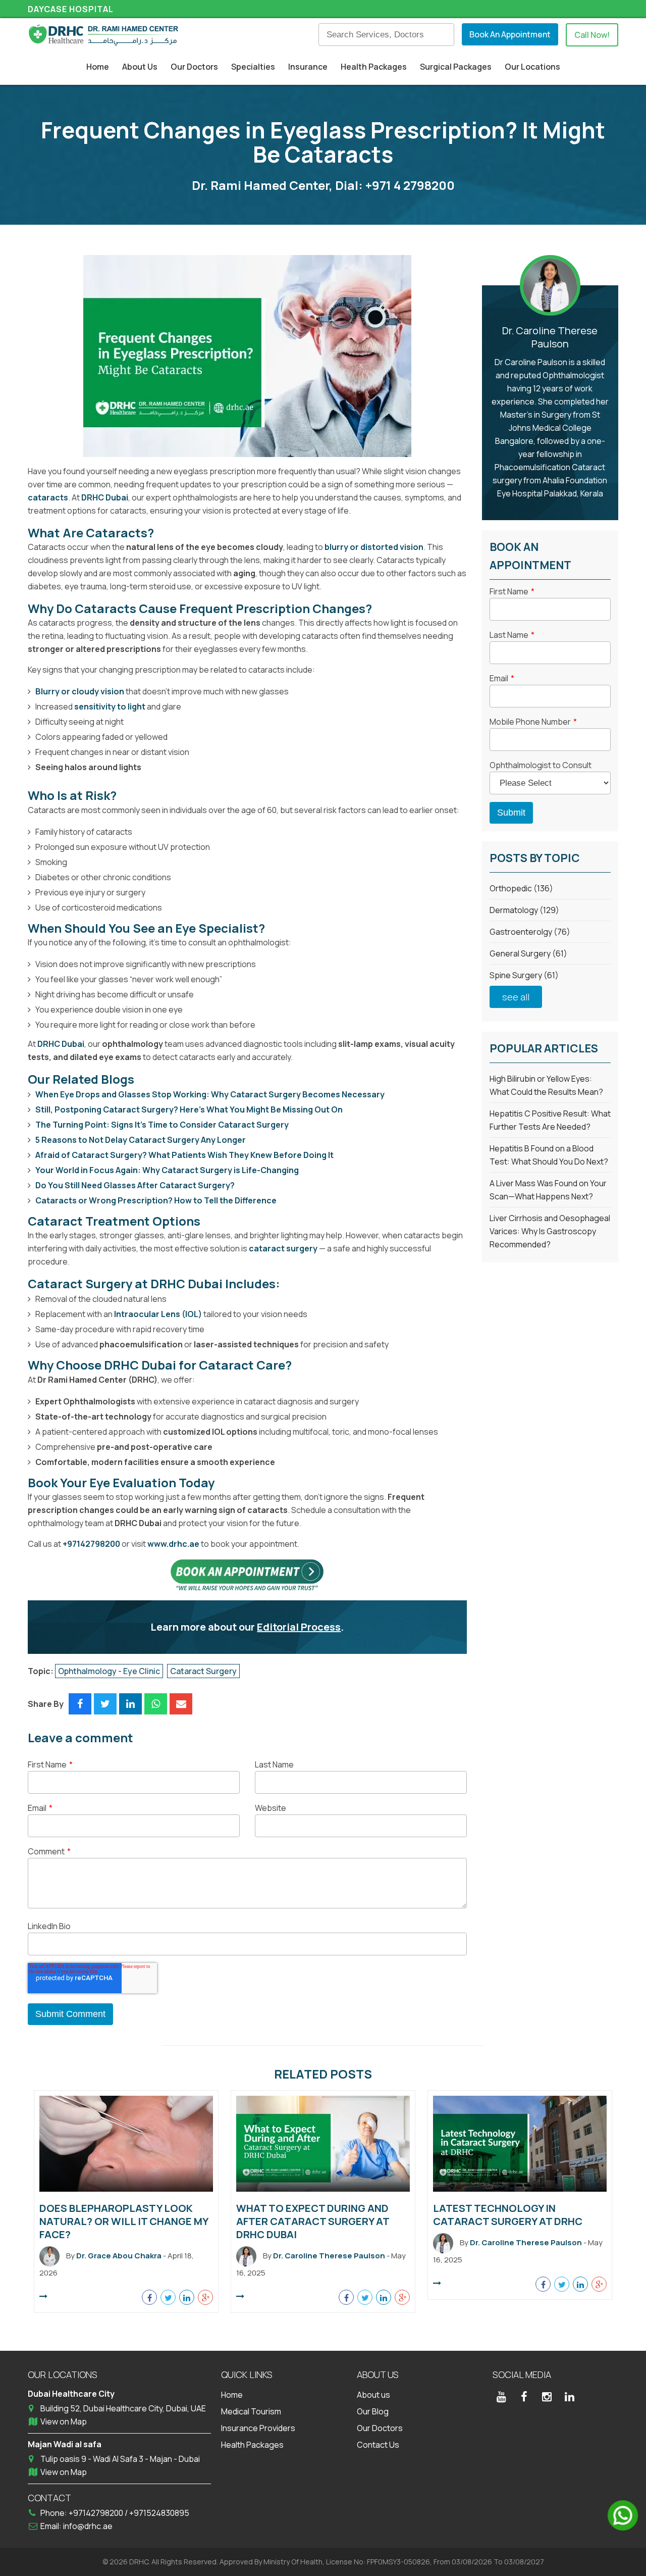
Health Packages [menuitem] (374, 67)
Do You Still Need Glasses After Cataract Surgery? (135, 1185)
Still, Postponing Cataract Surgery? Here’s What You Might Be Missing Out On (189, 1109)
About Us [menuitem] (140, 67)
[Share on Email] (181, 1704)
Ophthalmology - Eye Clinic (109, 1671)
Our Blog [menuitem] (373, 2411)
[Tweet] (105, 1704)
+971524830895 (159, 2513)
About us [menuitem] (373, 2395)
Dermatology (524, 910)
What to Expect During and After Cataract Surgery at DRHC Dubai (313, 2221)
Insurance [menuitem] (308, 67)
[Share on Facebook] (80, 1704)
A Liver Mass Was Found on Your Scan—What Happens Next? (548, 1190)
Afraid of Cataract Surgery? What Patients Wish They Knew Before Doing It (184, 1155)
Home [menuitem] (98, 67)
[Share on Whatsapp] (156, 1704)
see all (516, 997)
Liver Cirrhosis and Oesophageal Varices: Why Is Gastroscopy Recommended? (550, 1231)
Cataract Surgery (203, 1671)
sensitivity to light (110, 706)
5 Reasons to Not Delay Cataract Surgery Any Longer (141, 1140)
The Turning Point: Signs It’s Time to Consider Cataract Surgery (162, 1125)
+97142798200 (91, 1544)
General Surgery (528, 953)
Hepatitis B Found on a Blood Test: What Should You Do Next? (549, 1155)
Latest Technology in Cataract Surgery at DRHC (508, 2215)
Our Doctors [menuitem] (194, 67)
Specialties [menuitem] (253, 67)
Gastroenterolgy (530, 932)
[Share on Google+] (205, 2297)
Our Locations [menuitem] (532, 67)
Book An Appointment (510, 34)
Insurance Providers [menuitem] (258, 2428)
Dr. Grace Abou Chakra (119, 2256)
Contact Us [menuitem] (378, 2445)
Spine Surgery (524, 975)
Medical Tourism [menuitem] (251, 2411)
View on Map (64, 2421)
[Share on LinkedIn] (130, 1704)
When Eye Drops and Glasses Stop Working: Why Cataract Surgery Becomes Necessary (210, 1094)
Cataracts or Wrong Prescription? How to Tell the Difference (156, 1200)
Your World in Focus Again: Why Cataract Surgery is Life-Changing (167, 1170)
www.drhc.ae (173, 1544)
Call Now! (592, 35)
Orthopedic (521, 888)
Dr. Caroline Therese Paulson (550, 337)
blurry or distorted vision (374, 547)
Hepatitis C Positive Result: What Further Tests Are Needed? (550, 1120)
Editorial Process (299, 1627)
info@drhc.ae (88, 2526)
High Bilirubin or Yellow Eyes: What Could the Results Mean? (546, 1085)
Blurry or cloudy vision (80, 691)
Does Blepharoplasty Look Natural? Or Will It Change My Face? (124, 2221)
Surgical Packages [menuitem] (456, 67)
